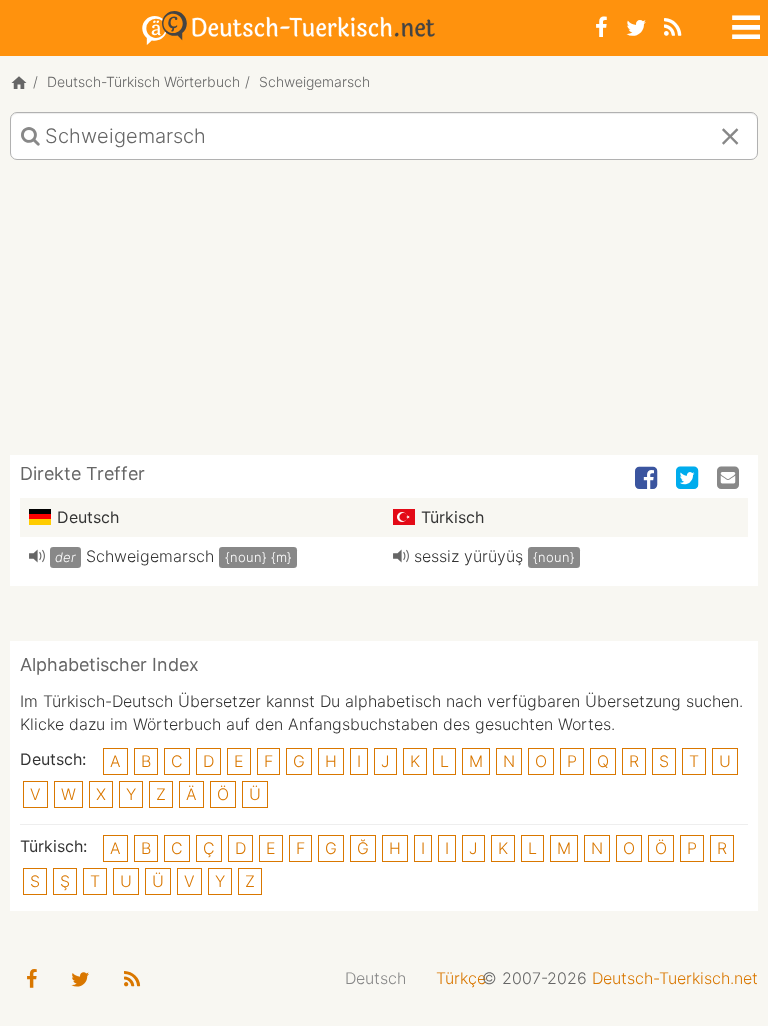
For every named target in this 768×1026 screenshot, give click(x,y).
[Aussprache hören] (37, 556)
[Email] (730, 479)
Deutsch (375, 978)
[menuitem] (375, 978)
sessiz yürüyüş (468, 556)
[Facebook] (601, 27)
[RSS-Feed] (672, 27)
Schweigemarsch (150, 556)
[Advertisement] (384, 315)
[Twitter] (636, 27)
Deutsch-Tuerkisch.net (675, 978)
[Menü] (744, 24)
